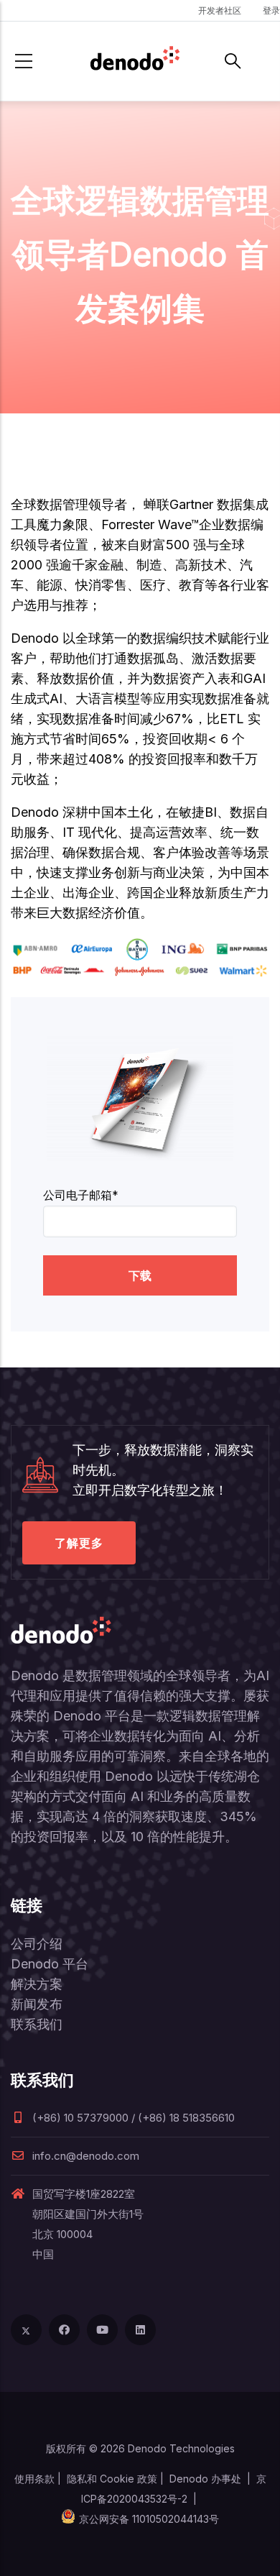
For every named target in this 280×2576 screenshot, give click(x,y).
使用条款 (34, 2479)
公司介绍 (37, 1944)
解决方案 (37, 1984)
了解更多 (79, 1543)
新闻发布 (37, 2004)
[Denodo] (135, 61)
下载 (140, 1275)
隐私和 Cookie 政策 (112, 2479)
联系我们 (37, 2024)
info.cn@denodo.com (86, 2156)
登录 (271, 10)
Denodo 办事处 (205, 2479)
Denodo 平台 (50, 1964)
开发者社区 (220, 10)
